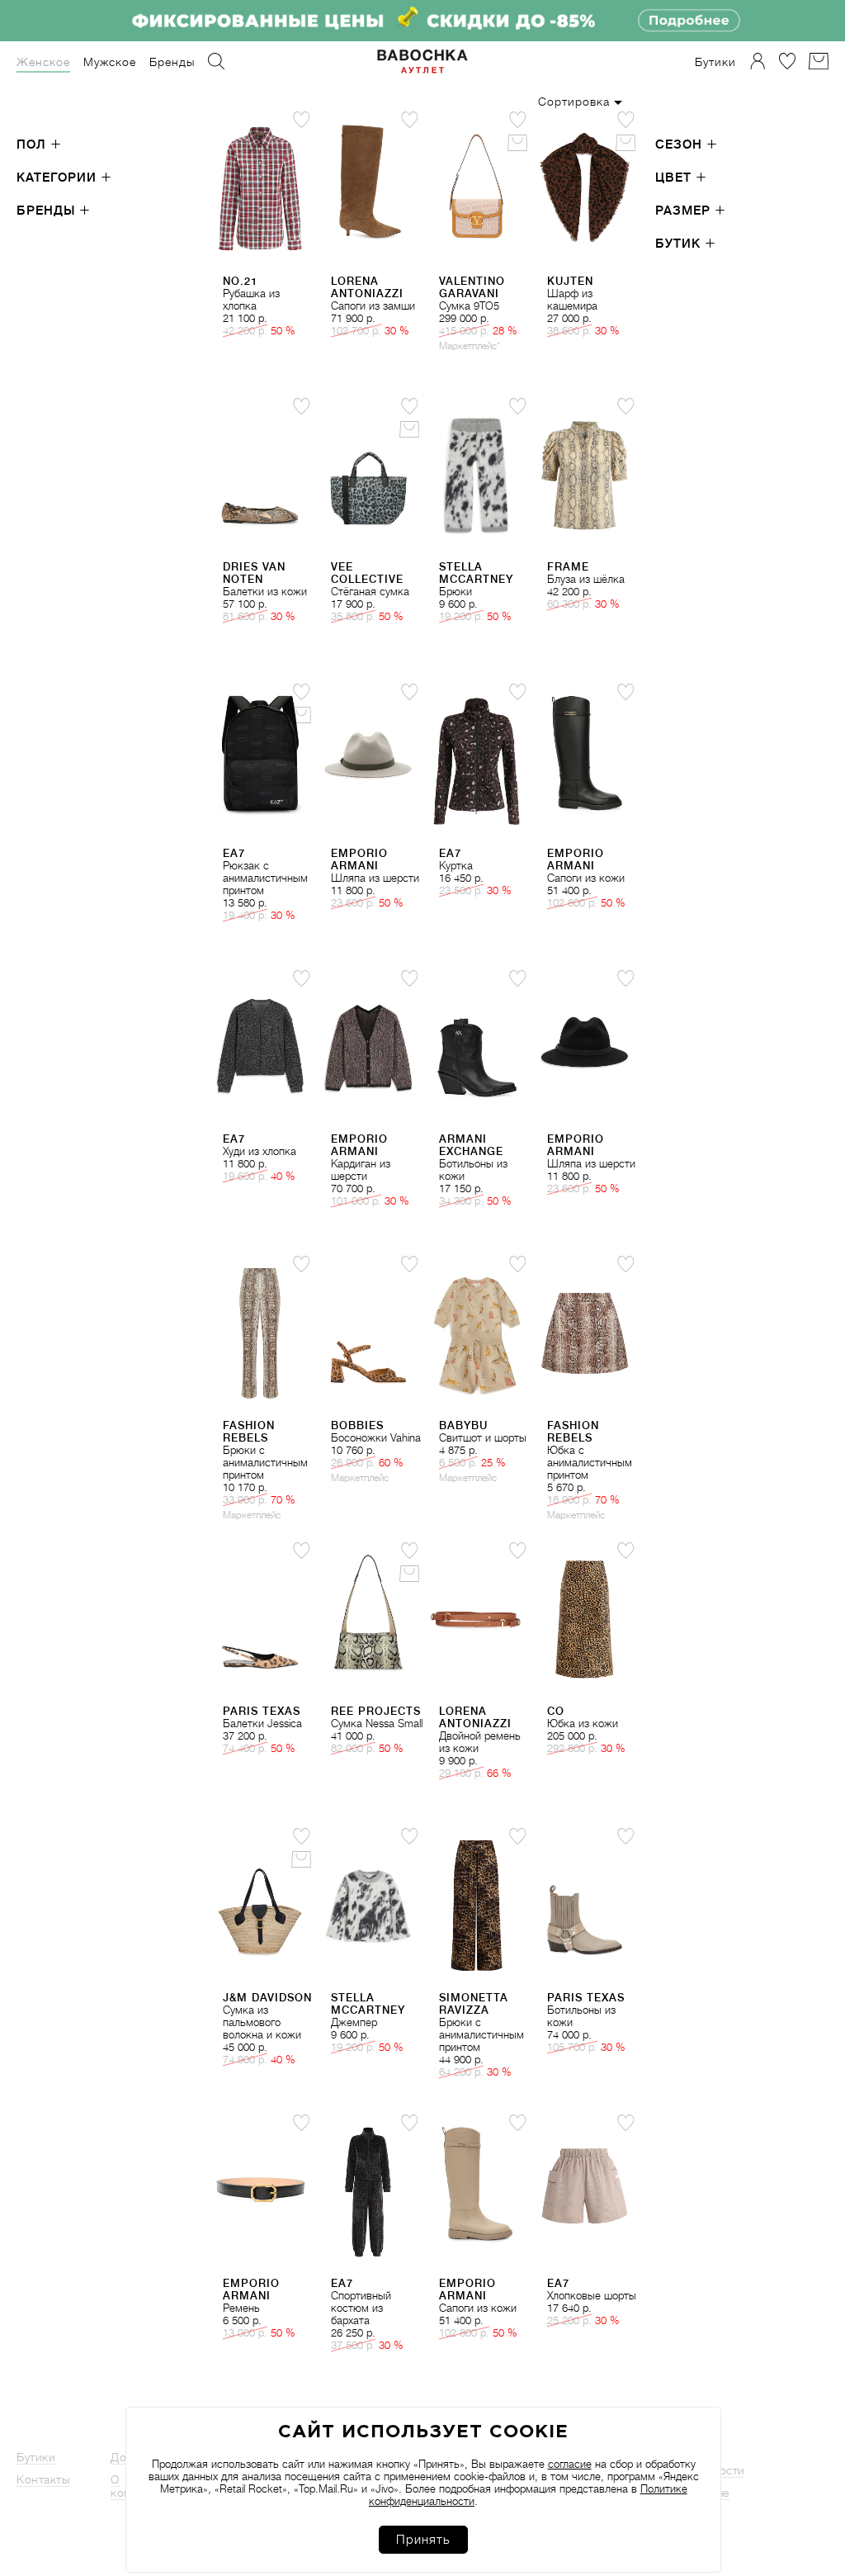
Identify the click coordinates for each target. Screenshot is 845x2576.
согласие (570, 2464)
